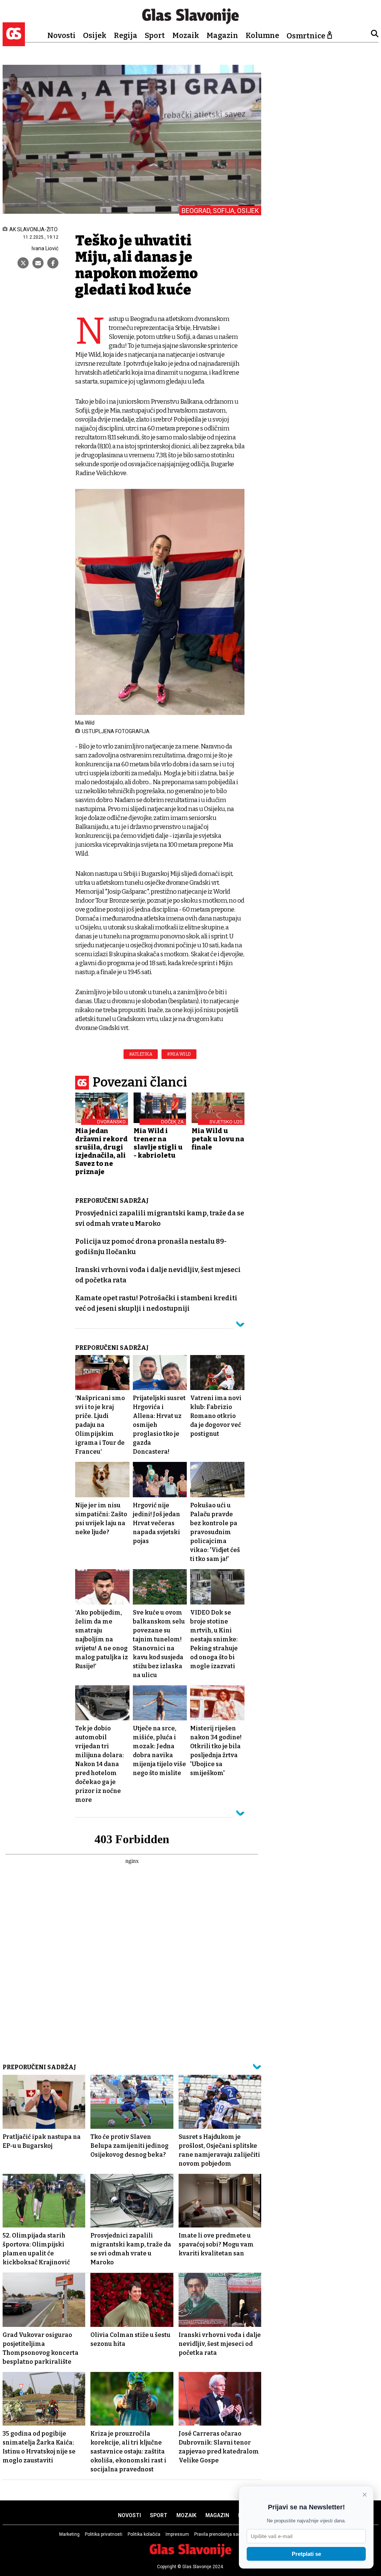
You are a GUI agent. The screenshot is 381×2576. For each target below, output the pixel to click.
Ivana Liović (45, 248)
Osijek (95, 35)
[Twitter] (23, 263)
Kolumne (262, 35)
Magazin (222, 35)
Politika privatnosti (104, 2534)
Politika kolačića (144, 2534)
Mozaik (186, 35)
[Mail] (38, 263)
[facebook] (53, 263)
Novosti (61, 35)
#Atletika (141, 1054)
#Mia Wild (179, 1054)
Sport (155, 35)
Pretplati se (306, 2554)
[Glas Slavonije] (14, 43)
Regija (126, 35)
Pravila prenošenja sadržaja (222, 2534)
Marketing (69, 2534)
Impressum (177, 2534)
